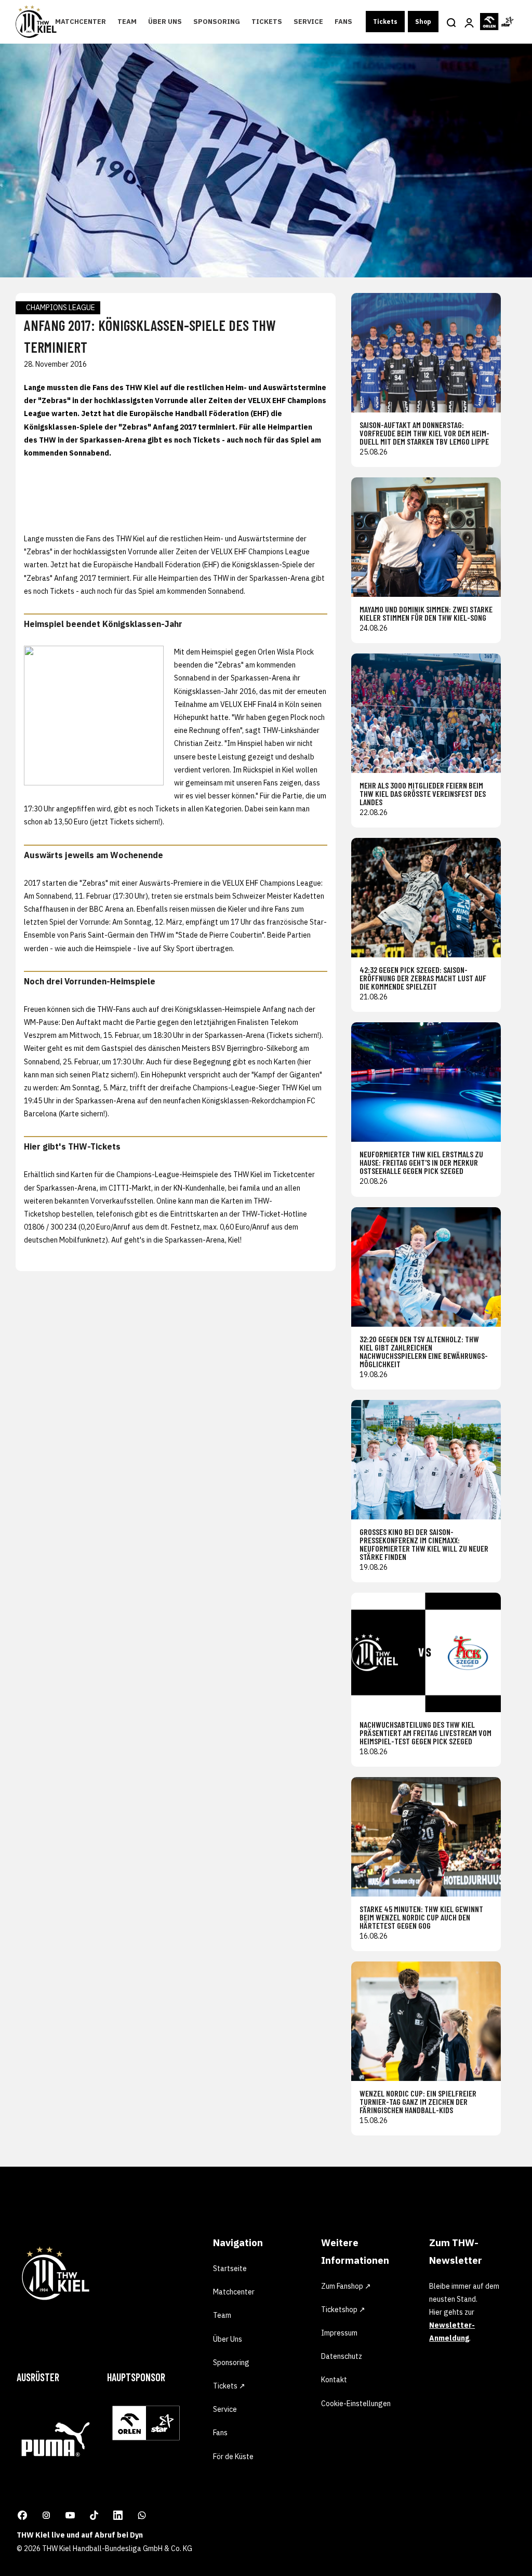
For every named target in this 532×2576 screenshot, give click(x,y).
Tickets (267, 22)
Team (127, 22)
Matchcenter (81, 22)
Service (308, 22)
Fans (343, 22)
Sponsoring (217, 22)
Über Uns (165, 22)
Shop (423, 22)
